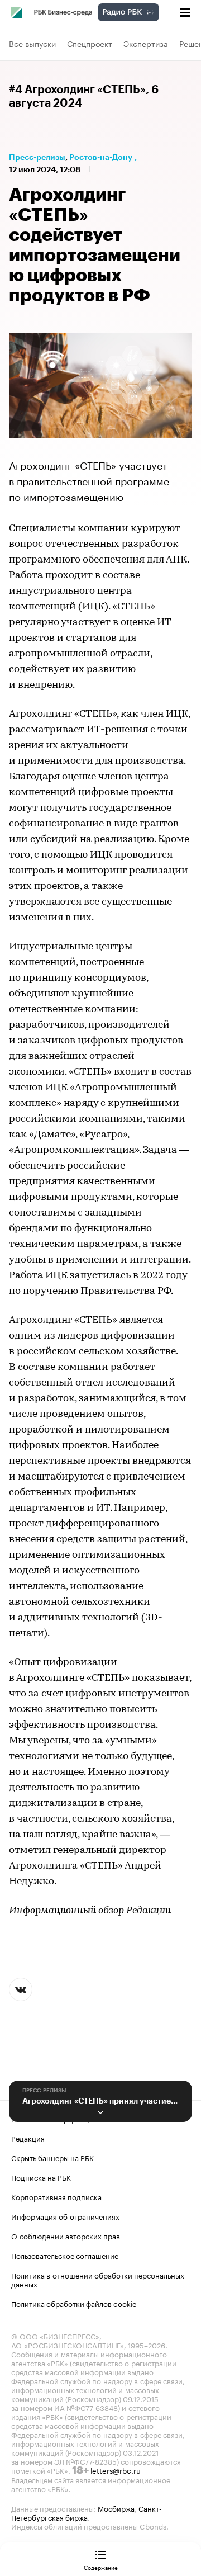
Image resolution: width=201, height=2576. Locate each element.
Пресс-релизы (37, 157)
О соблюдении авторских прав (66, 2235)
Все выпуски (32, 43)
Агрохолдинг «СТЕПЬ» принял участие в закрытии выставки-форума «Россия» (100, 2101)
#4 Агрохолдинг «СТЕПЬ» (77, 90)
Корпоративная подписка (56, 2196)
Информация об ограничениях (65, 2216)
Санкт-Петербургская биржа (87, 2512)
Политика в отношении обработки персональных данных (98, 2279)
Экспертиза (146, 43)
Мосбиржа (116, 2508)
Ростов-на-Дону (101, 157)
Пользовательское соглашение (65, 2255)
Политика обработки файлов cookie (74, 2303)
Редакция (28, 2138)
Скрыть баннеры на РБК (52, 2157)
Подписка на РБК (41, 2177)
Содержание (101, 2567)
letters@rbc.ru (116, 2470)
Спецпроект (90, 43)
